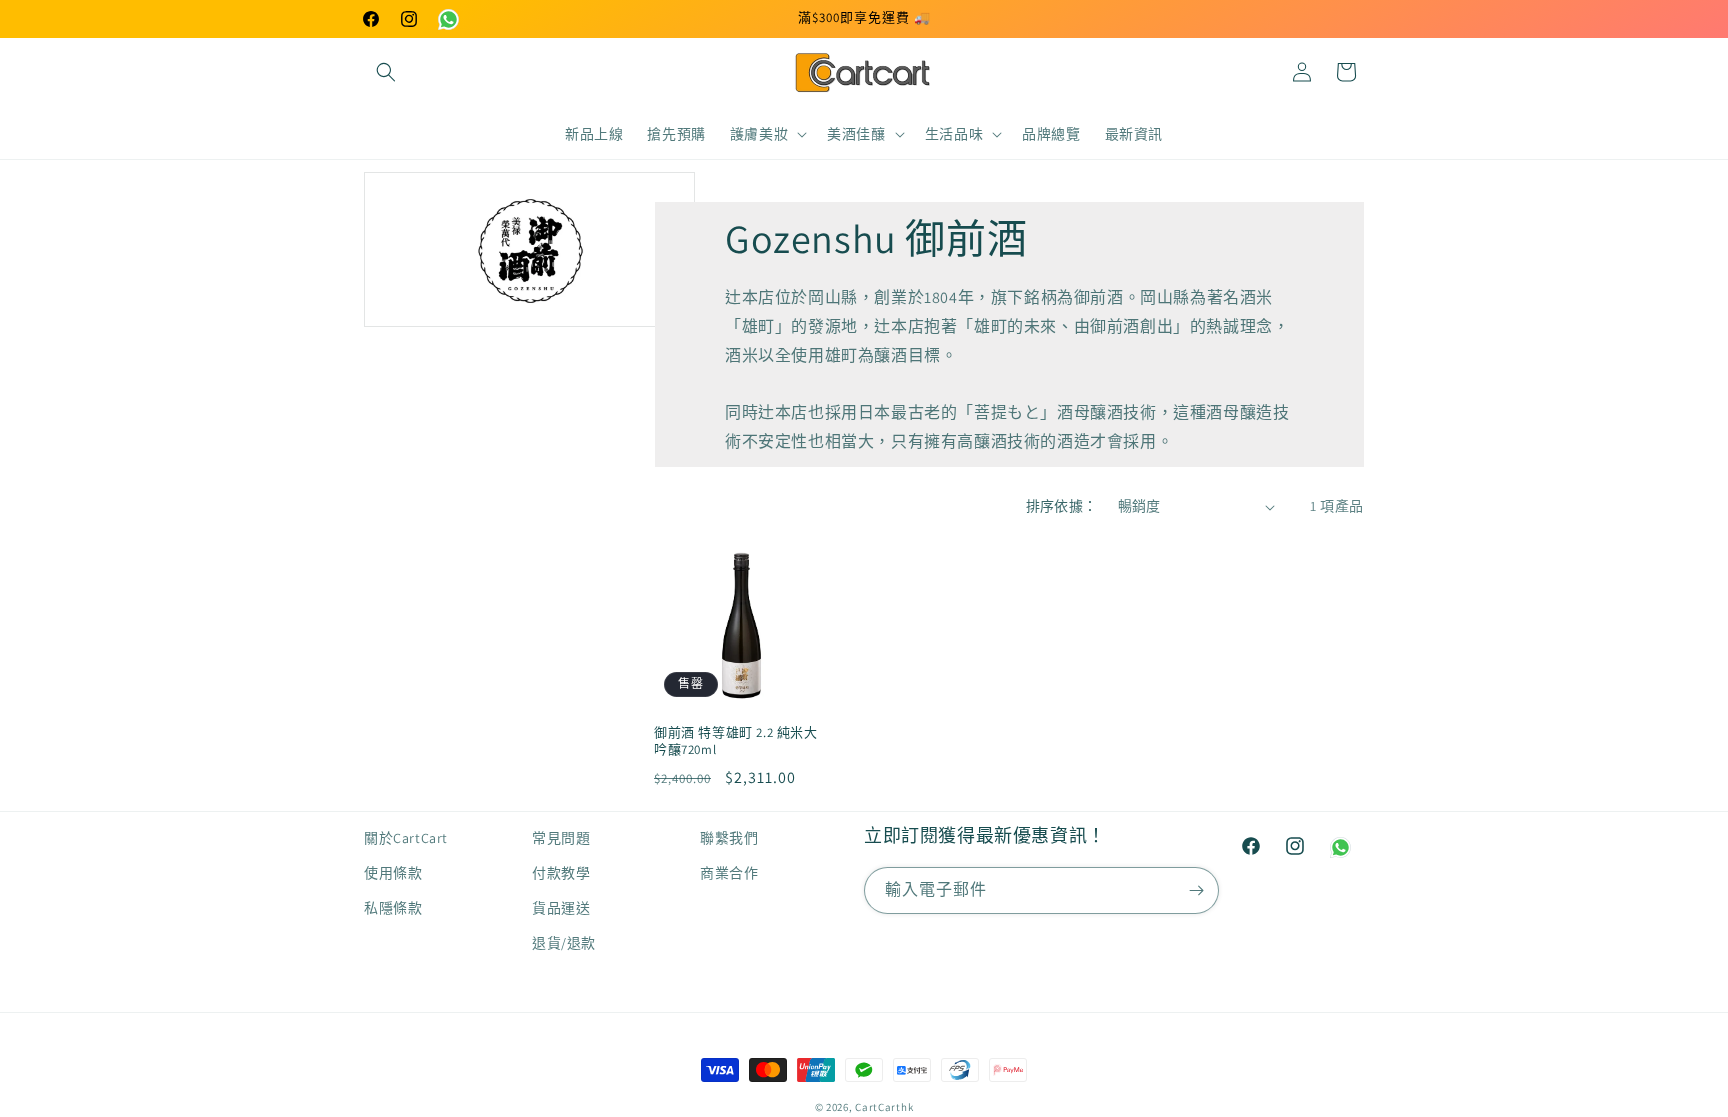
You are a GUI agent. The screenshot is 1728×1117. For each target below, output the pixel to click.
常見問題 (561, 838)
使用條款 (393, 873)
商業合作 (729, 873)
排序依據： (1062, 506)
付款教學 (561, 873)
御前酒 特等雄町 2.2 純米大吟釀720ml (736, 741)
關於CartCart (406, 838)
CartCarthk (884, 1107)
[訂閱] (1196, 890)
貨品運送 (561, 908)
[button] (386, 72)
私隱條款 (393, 908)
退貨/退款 (564, 943)
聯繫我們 (729, 838)
